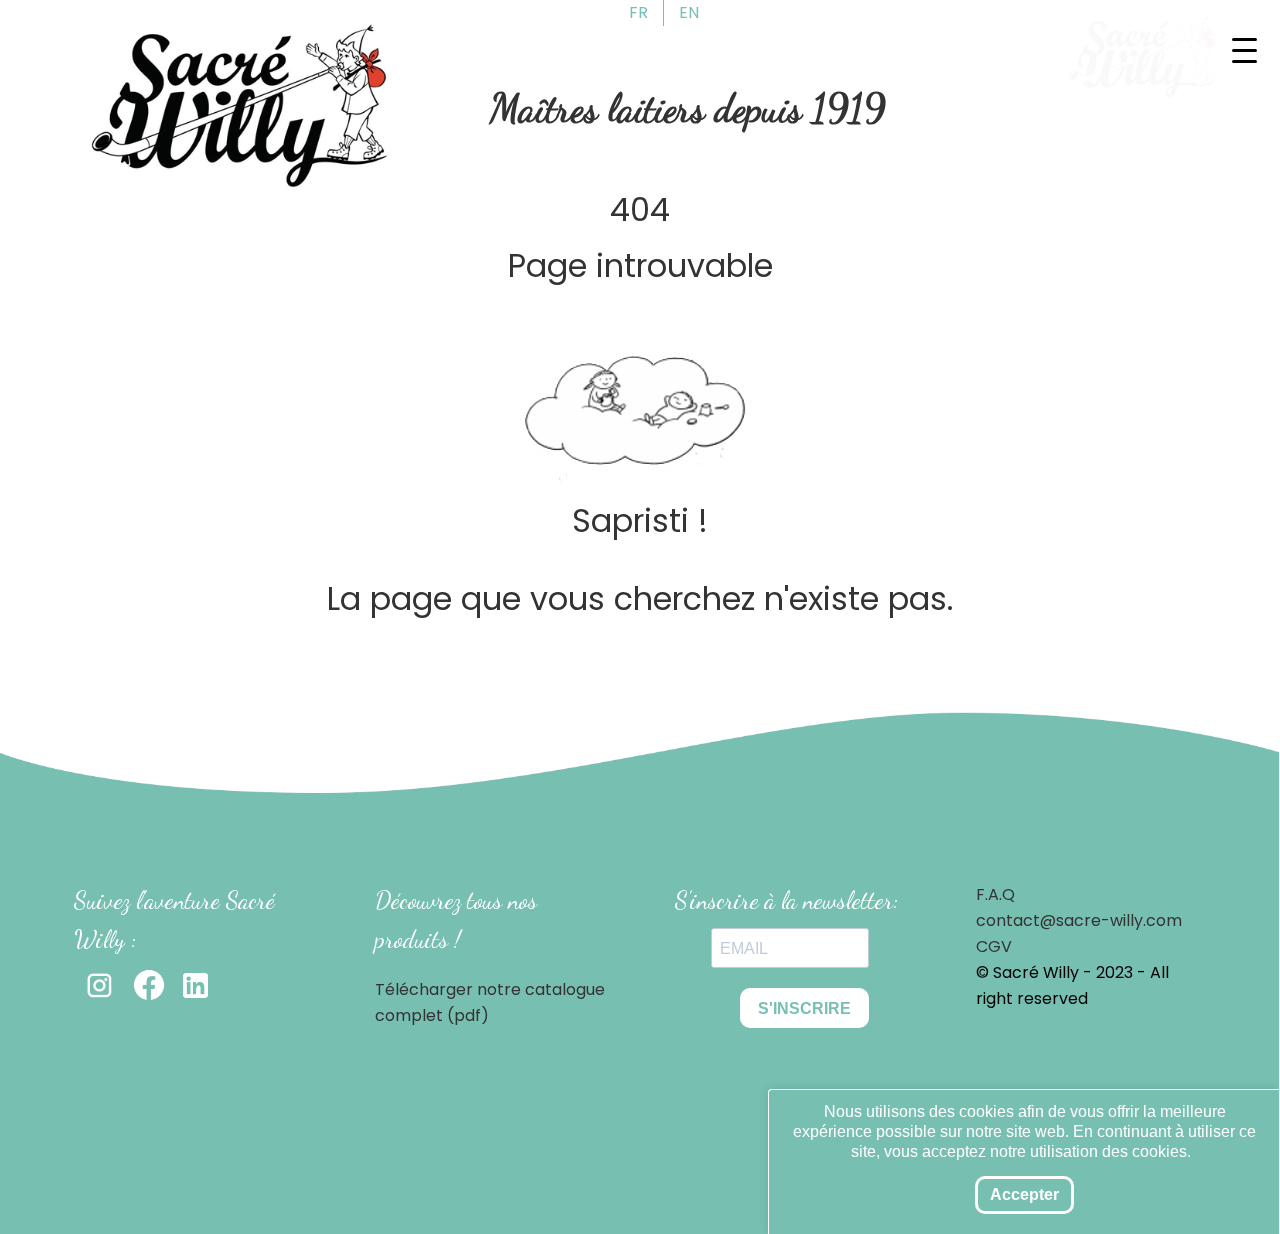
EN (689, 12)
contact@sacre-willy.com (1079, 920)
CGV (994, 946)
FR (638, 12)
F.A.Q (995, 894)
